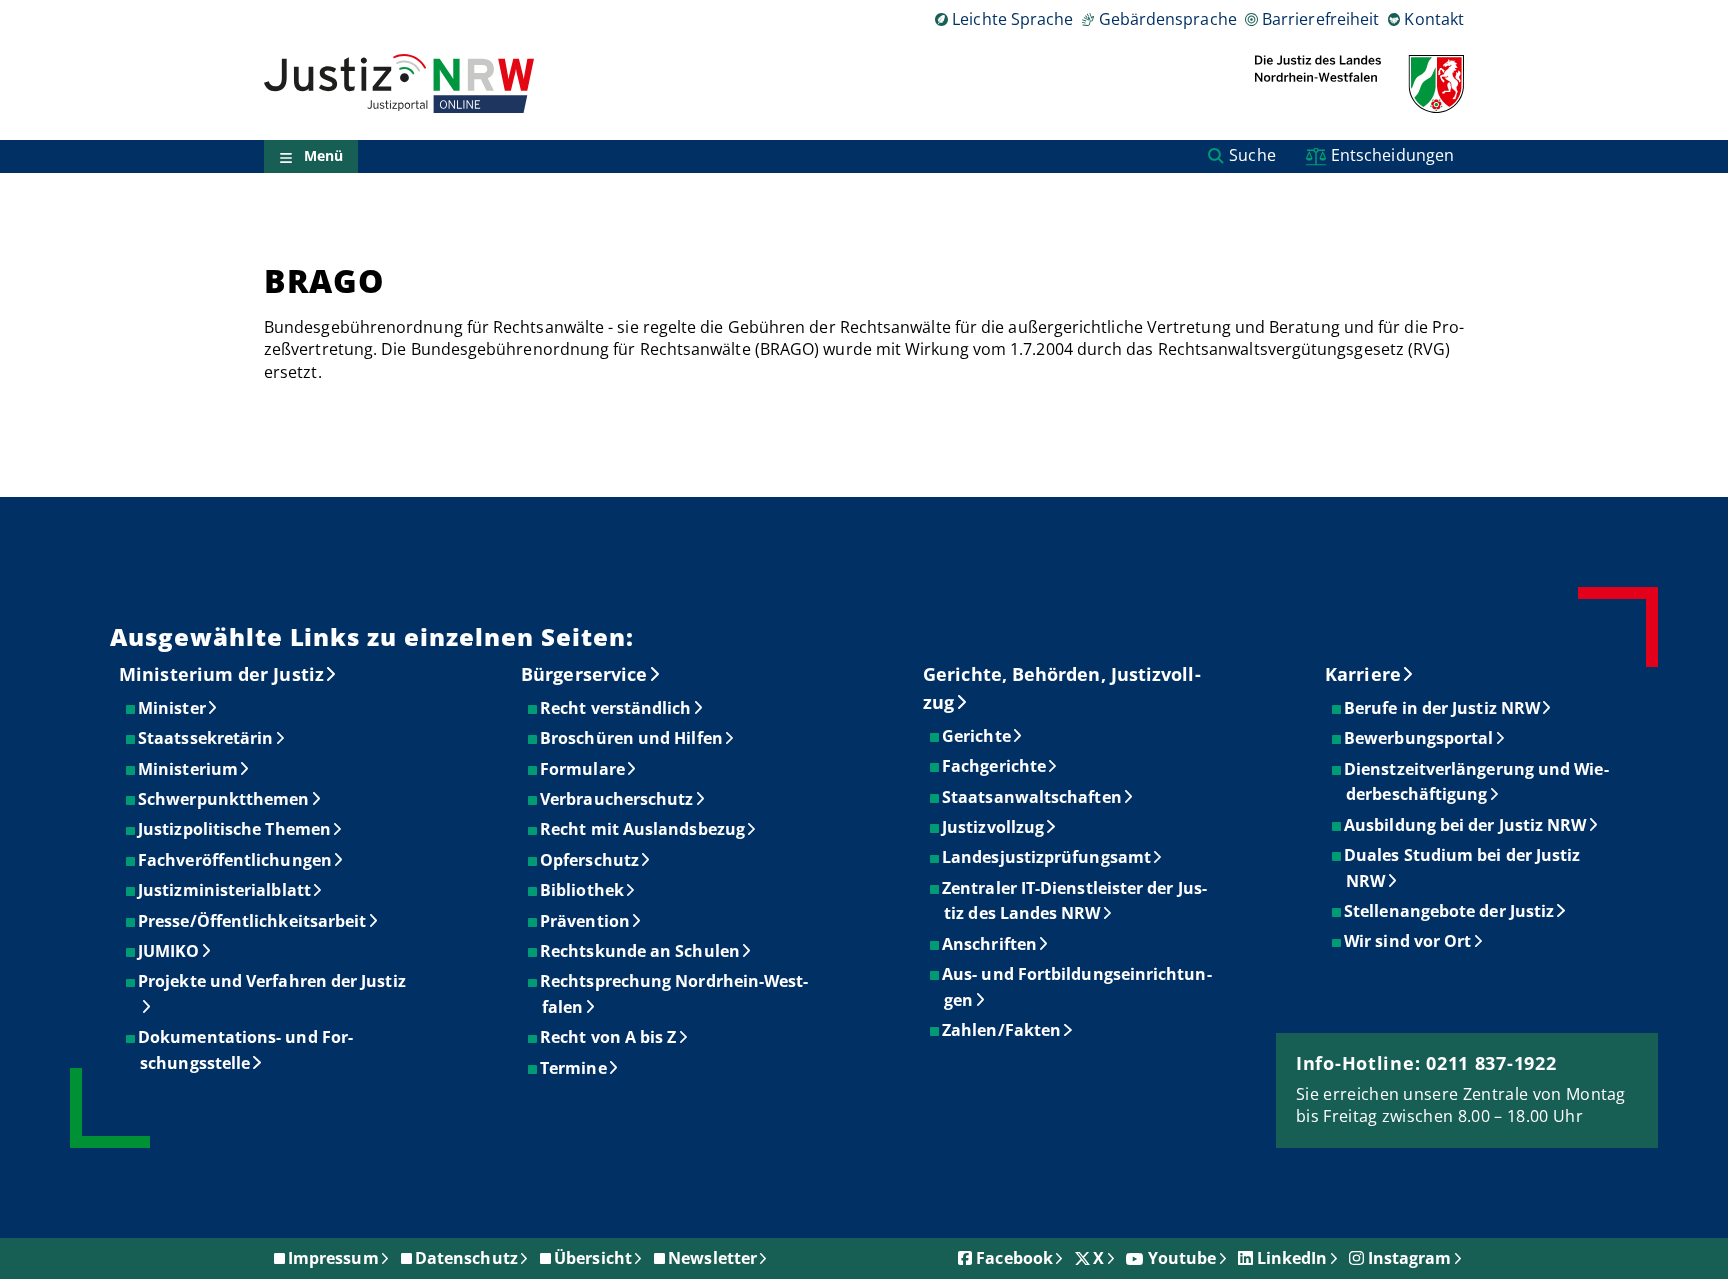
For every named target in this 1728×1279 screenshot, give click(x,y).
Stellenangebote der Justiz (1450, 911)
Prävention (586, 921)
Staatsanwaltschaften (1033, 797)
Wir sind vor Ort (1408, 941)
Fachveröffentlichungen (236, 860)
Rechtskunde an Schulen (641, 951)
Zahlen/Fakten (1002, 1030)
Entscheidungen (1392, 155)
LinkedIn (1292, 1258)
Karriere (1363, 674)
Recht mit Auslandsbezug (643, 829)
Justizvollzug (994, 827)
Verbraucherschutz (617, 799)
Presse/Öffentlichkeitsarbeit (253, 921)
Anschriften (990, 944)
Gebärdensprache (1167, 19)
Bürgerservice (584, 674)
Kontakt (1434, 19)
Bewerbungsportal (1419, 738)
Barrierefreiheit (1320, 19)
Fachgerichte (995, 766)
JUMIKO (169, 951)
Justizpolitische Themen (235, 829)
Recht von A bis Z (609, 1037)
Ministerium (189, 769)
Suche (1252, 155)
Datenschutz (466, 1258)
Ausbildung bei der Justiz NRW (1466, 825)
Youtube (1182, 1258)
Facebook (1014, 1258)
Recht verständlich (616, 708)
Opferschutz (590, 860)
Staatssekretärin (206, 738)
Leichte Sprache (1012, 19)
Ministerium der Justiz (221, 674)
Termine (574, 1068)
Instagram (1410, 1258)
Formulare (583, 769)
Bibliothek (583, 890)
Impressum (333, 1258)
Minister (173, 708)
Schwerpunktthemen (224, 799)
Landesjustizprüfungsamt (1047, 857)
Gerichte (977, 736)
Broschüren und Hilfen (632, 738)
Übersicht (593, 1258)
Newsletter (712, 1258)
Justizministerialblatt (225, 890)
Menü (323, 156)
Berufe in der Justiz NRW (1443, 708)
